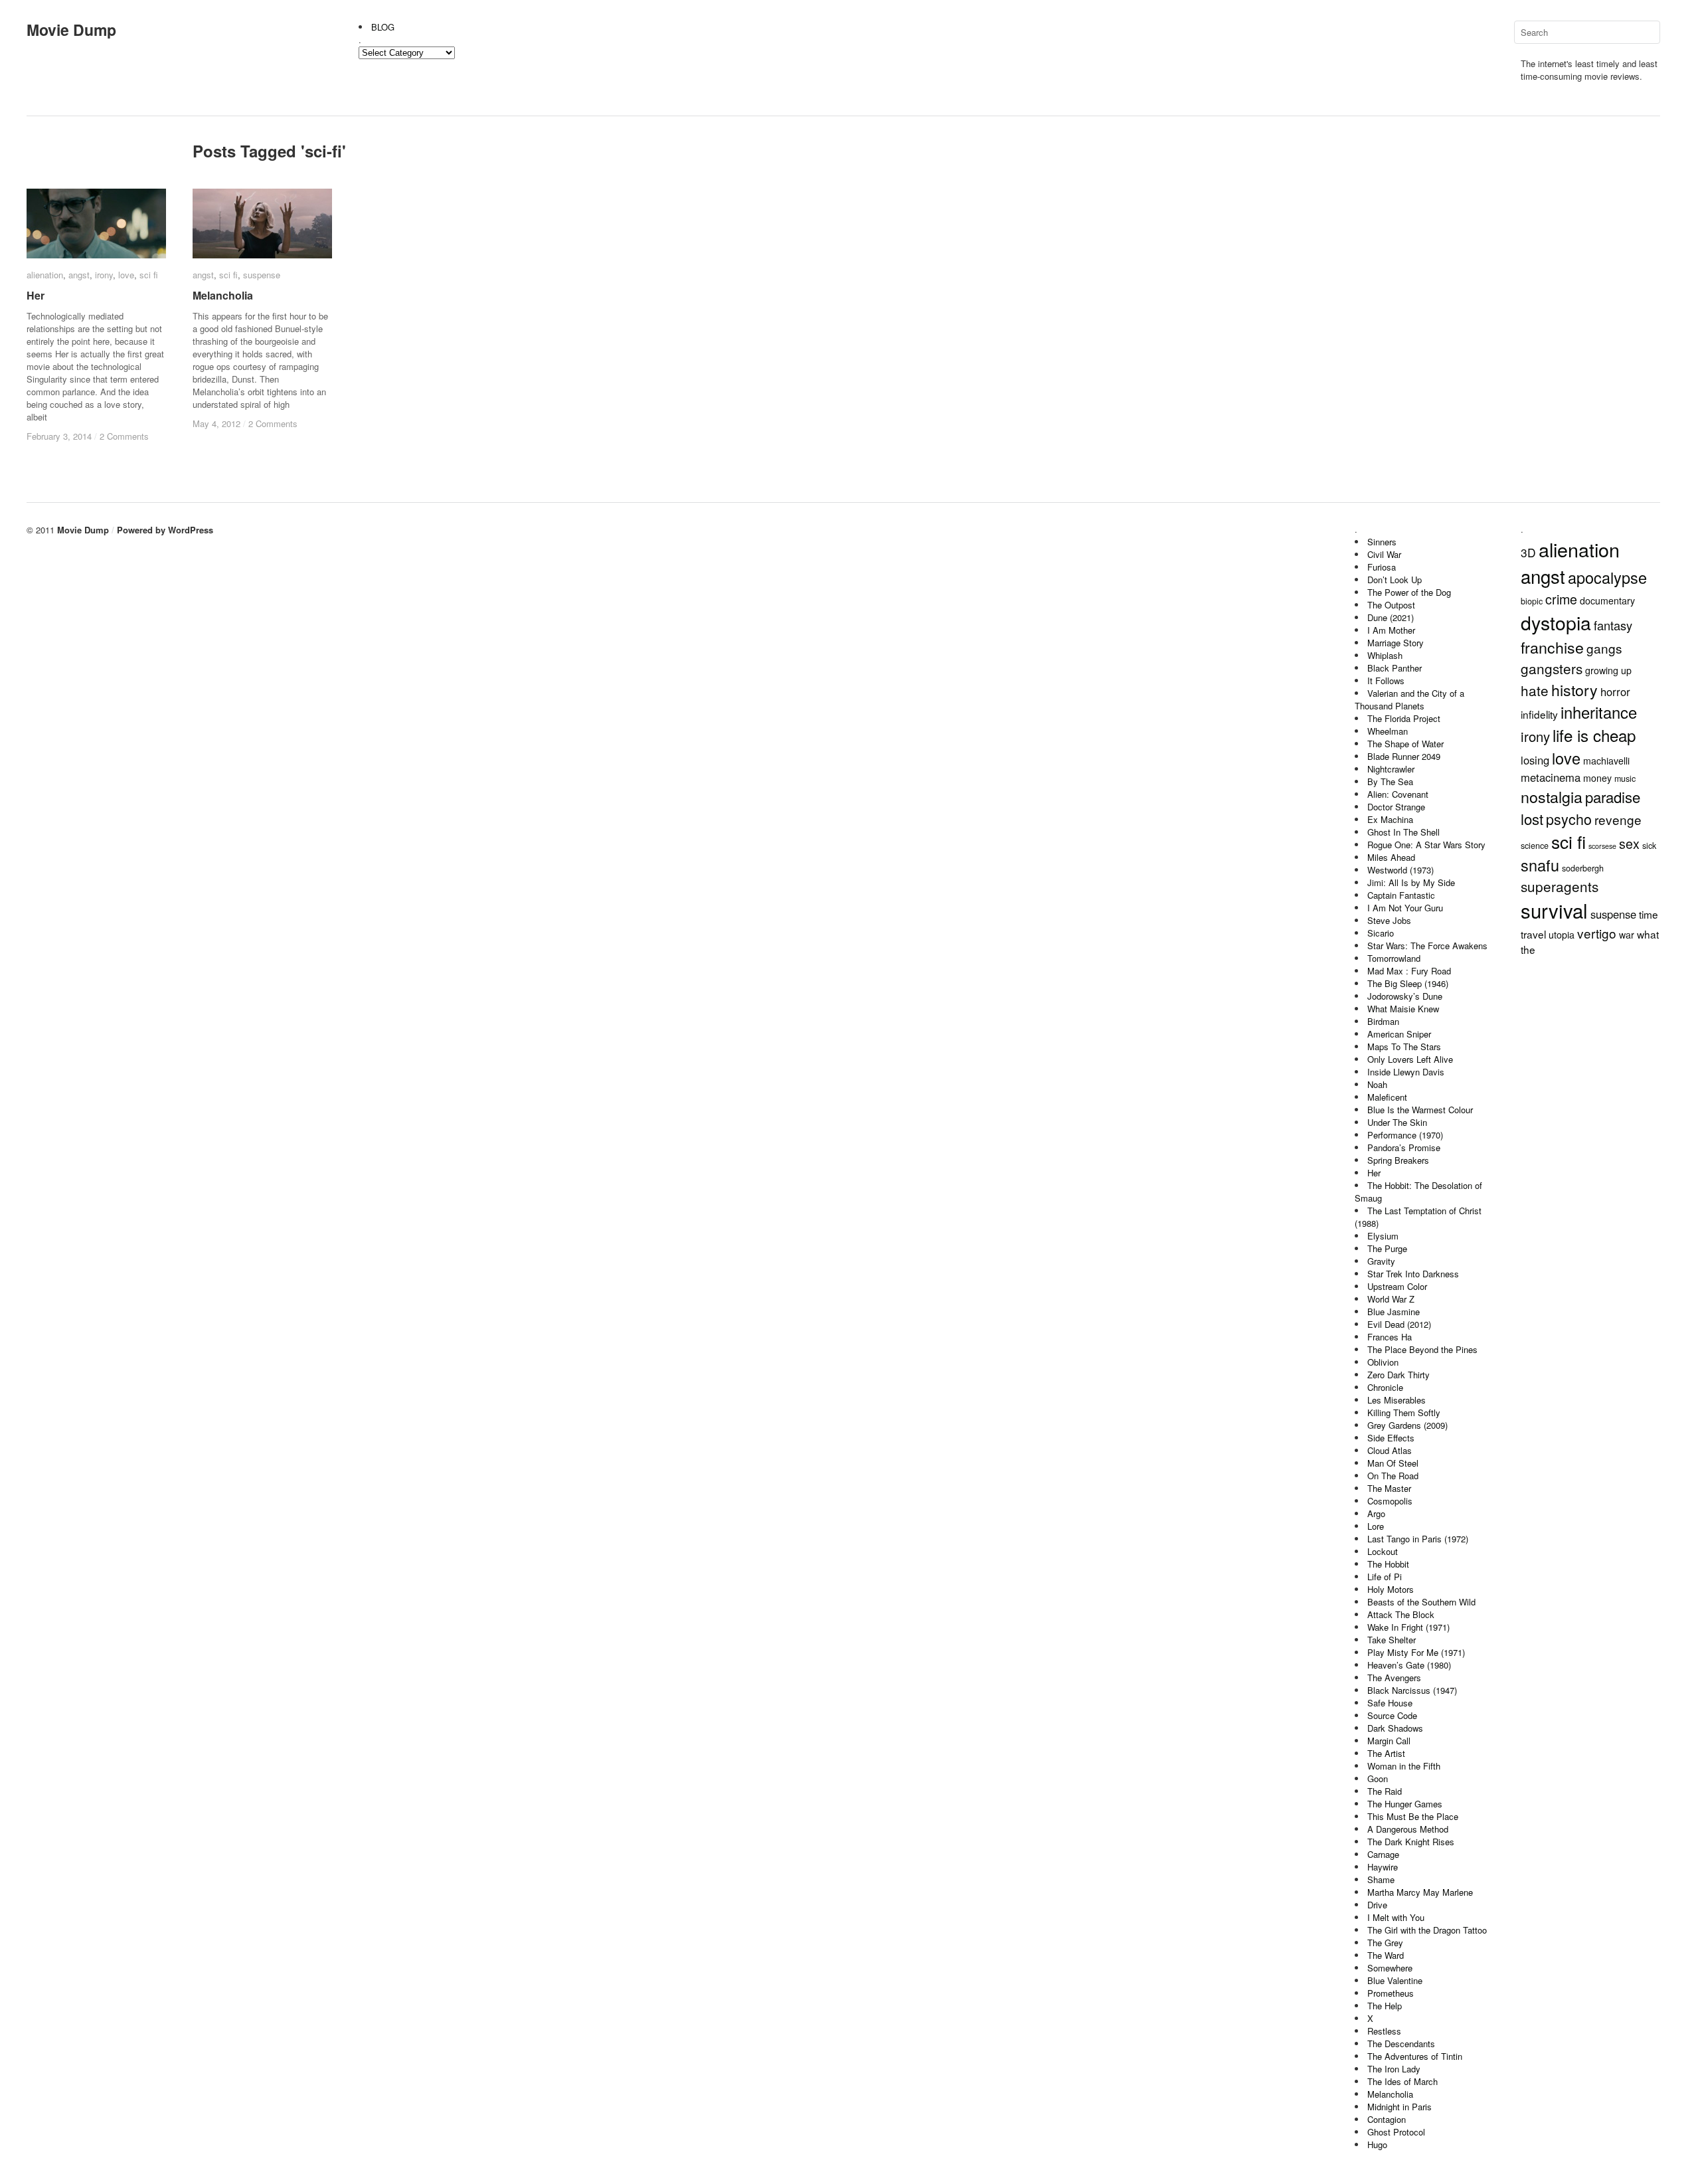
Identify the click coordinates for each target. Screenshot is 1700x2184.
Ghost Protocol (1396, 2132)
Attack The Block (1401, 1614)
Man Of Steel (1393, 1463)
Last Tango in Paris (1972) (1418, 1539)
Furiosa (1382, 567)
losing (1535, 760)
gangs (1604, 648)
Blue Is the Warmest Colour (1420, 1110)
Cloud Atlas (1390, 1450)
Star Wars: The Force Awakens (1427, 946)
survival (1554, 910)
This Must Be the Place (1413, 1816)
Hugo (1377, 2144)
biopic (1532, 601)
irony (104, 275)
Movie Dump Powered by (113, 530)
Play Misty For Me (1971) (1416, 1652)
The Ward (1386, 1955)
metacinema (1551, 777)
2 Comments (124, 436)
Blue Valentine (1395, 1980)
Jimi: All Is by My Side (1411, 882)
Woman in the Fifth (1404, 1766)
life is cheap (1594, 735)
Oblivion (1383, 1362)
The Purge (1387, 1248)
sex (1629, 843)
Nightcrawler (1391, 769)
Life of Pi (1385, 1577)
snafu (1540, 865)
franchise (1552, 647)
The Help (1385, 2006)
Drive (1377, 1905)
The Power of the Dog (1409, 592)
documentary (1607, 600)
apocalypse (1607, 577)
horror (1615, 691)
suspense (262, 275)
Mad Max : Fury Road (1409, 971)
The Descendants (1401, 2044)
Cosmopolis (1390, 1501)
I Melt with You (1396, 1917)
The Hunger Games (1405, 1804)
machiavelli (1606, 761)
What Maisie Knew (1403, 1009)
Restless (1384, 2031)
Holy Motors (1391, 1589)
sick (1649, 846)
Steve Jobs (1389, 920)
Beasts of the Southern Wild (1421, 1602)
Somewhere (1390, 1968)
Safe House (1390, 1703)
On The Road (1393, 1476)
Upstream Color (1397, 1286)
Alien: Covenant (1398, 794)
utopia (1562, 935)
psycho (1569, 819)
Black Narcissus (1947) (1412, 1690)
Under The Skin (1397, 1122)
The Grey (1385, 1943)
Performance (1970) (1405, 1135)
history (1574, 689)
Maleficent (1387, 1097)
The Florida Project (1404, 718)
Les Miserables (1397, 1400)
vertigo (1597, 933)
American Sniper (1399, 1034)
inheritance (1599, 712)
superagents (1560, 886)
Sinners (1382, 542)
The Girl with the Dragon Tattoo (1427, 1930)
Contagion (1387, 2119)
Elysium (1383, 1236)
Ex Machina (1390, 819)
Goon (1378, 1778)
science (1535, 846)
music (1625, 778)
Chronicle (1385, 1387)
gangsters (1552, 668)
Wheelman (1388, 731)
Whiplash (1385, 655)
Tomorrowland (1394, 958)
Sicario (1381, 933)
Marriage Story (1396, 643)
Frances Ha (1390, 1337)
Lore (1376, 1526)
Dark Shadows (1395, 1728)
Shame (1381, 1879)
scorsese (1602, 846)
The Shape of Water (1405, 744)
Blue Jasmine (1394, 1312)
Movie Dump (71, 30)
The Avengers (1394, 1678)
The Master (1389, 1488)
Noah (1377, 1084)
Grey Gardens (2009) (1407, 1425)
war (1627, 935)
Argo (1376, 1513)
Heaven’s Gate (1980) (1409, 1665)
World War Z (1391, 1299)
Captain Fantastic (1401, 895)
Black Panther (1395, 668)
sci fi (149, 275)
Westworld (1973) (1401, 870)
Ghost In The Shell (1403, 832)
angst (79, 275)
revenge (1618, 819)
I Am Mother (1391, 630)
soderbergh (1583, 868)
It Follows (1386, 681)
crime (1561, 599)
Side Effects (1391, 1438)
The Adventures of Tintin (1415, 2056)
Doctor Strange (1396, 807)
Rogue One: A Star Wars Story (1426, 845)
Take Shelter (1392, 1640)
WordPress (191, 530)
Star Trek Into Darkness (1413, 1274)
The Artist (1386, 1753)
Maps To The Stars (1404, 1046)
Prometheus (1391, 1993)
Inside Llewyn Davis (1406, 1072)
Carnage (1383, 1854)
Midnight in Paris (1400, 2107)
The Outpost (1391, 605)
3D (1528, 552)
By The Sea (1390, 781)
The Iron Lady (1394, 2069)
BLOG (383, 27)
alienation (45, 275)
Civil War (1384, 554)
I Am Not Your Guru (1405, 908)
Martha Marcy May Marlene (1420, 1892)
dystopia (1556, 622)
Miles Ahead (1391, 857)
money (1597, 778)
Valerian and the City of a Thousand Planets (1409, 699)
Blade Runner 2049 (1404, 756)
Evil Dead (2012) (1399, 1324)
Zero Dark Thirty (1399, 1375)
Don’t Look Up (1395, 580)
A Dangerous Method (1408, 1829)
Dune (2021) (1391, 617)
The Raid (1385, 1791)
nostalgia (1552, 796)
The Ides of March (1402, 2081)
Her (36, 295)
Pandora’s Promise (1404, 1147)
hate (1535, 690)
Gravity (1381, 1261)
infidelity (1539, 714)
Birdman (1383, 1021)
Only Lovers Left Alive (1410, 1059)
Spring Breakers (1398, 1160)
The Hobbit (1388, 1564)
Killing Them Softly (1404, 1412)
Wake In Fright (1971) (1408, 1627)
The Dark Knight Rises (1411, 1842)
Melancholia (223, 295)
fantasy (1613, 625)
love (126, 275)
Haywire (1383, 1867)
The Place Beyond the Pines (1422, 1349)
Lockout (1383, 1551)
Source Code (1392, 1715)
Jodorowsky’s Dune (1405, 996)
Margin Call (1389, 1741)
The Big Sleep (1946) (1408, 983)
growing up (1608, 670)
